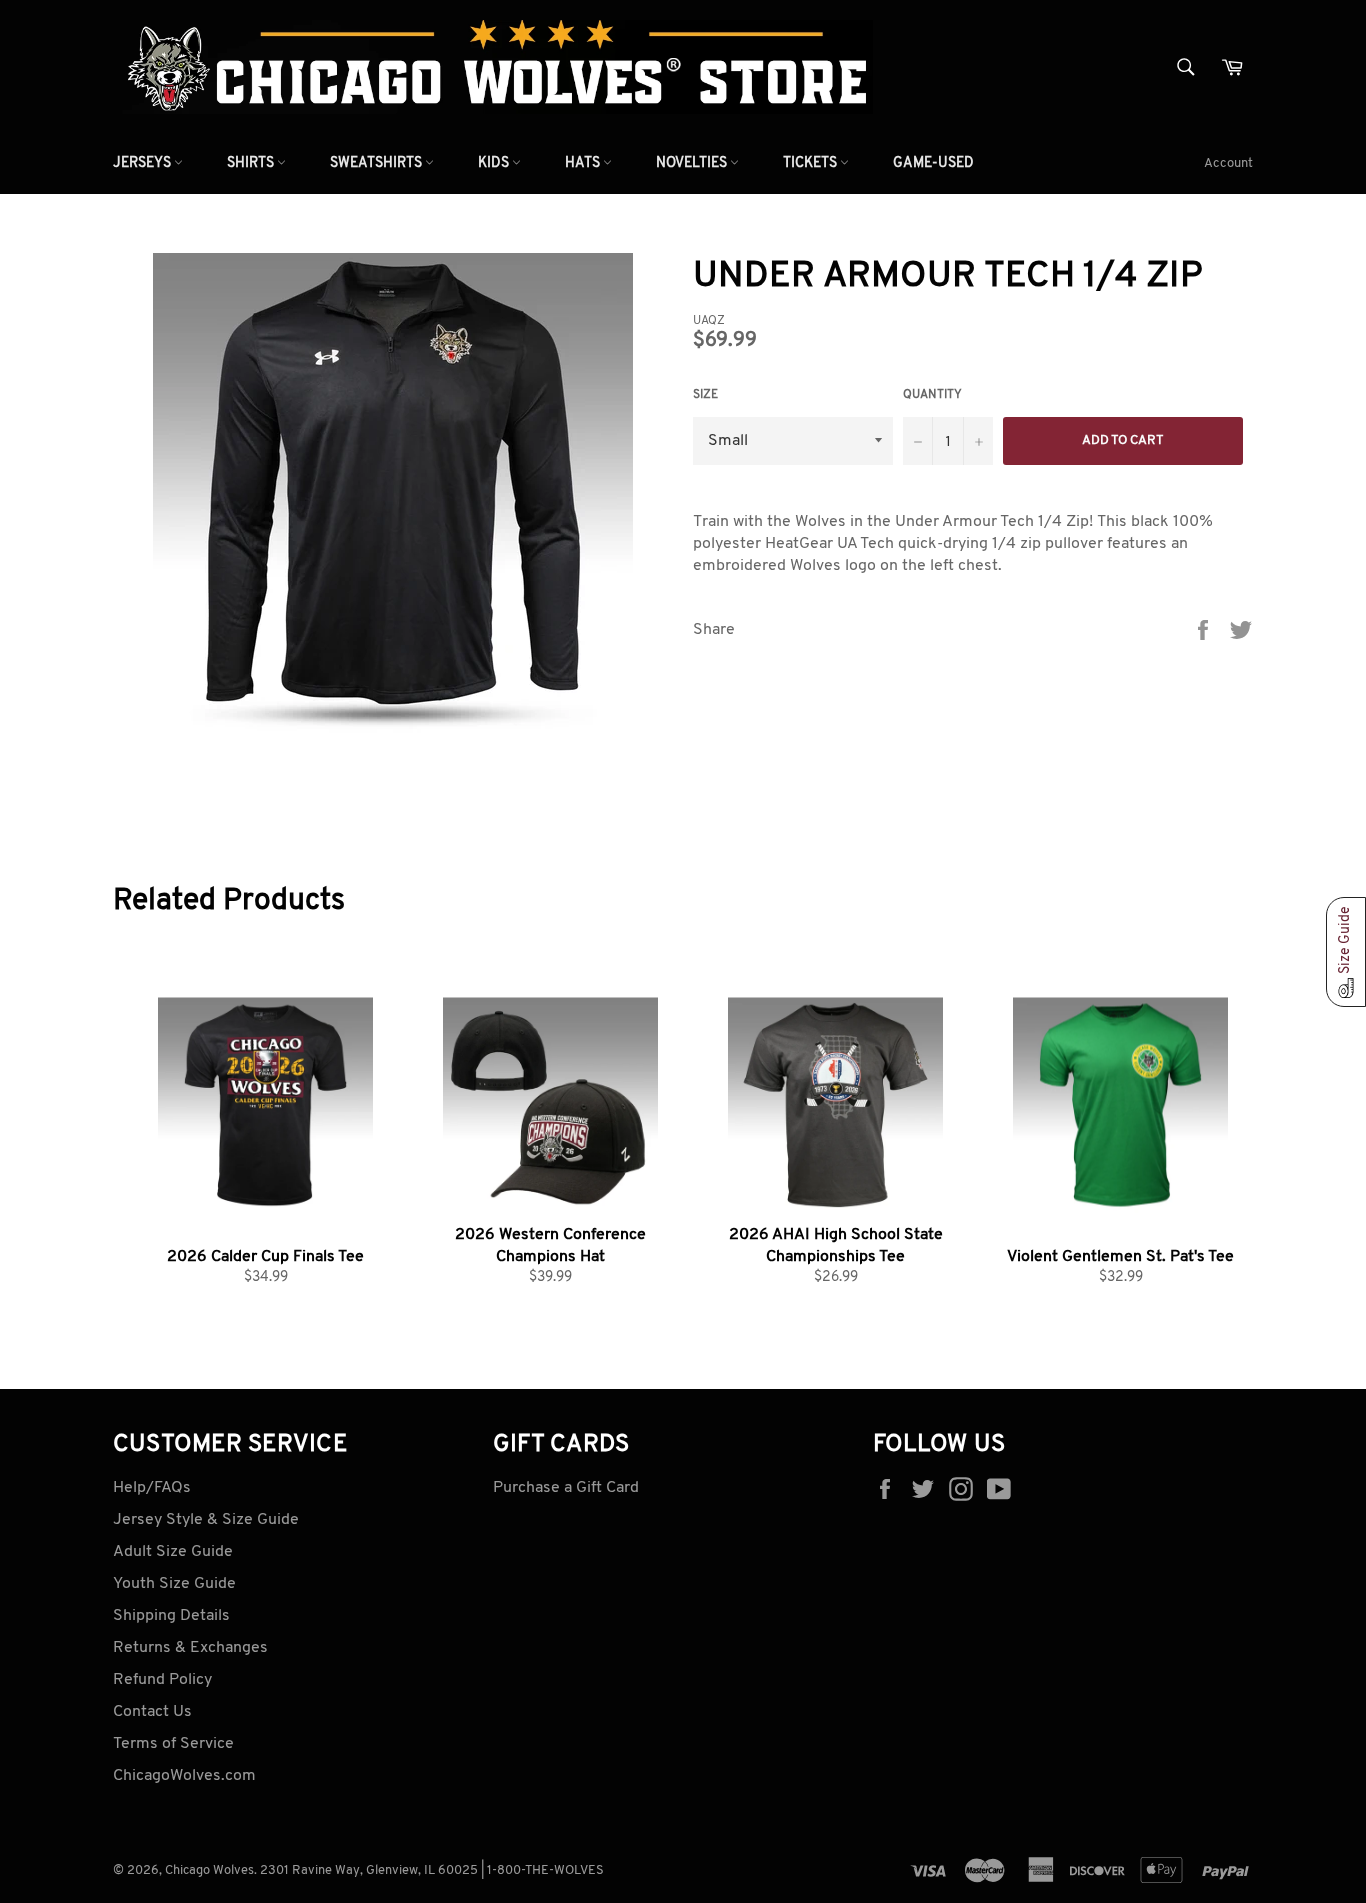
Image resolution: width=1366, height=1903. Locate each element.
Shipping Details (171, 1616)
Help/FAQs (152, 1488)
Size (705, 395)
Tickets (811, 163)
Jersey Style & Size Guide (206, 1520)
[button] (1346, 952)
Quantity (932, 395)
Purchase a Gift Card (566, 1488)
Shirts (252, 163)
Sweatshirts (377, 163)
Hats (584, 163)
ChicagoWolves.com (184, 1776)
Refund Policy (162, 1680)
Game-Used (933, 163)
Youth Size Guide (174, 1584)
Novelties (693, 163)
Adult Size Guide (173, 1552)
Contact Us (152, 1712)
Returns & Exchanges (190, 1648)
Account (1228, 163)
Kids (495, 163)
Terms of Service (173, 1744)
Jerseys (143, 163)
